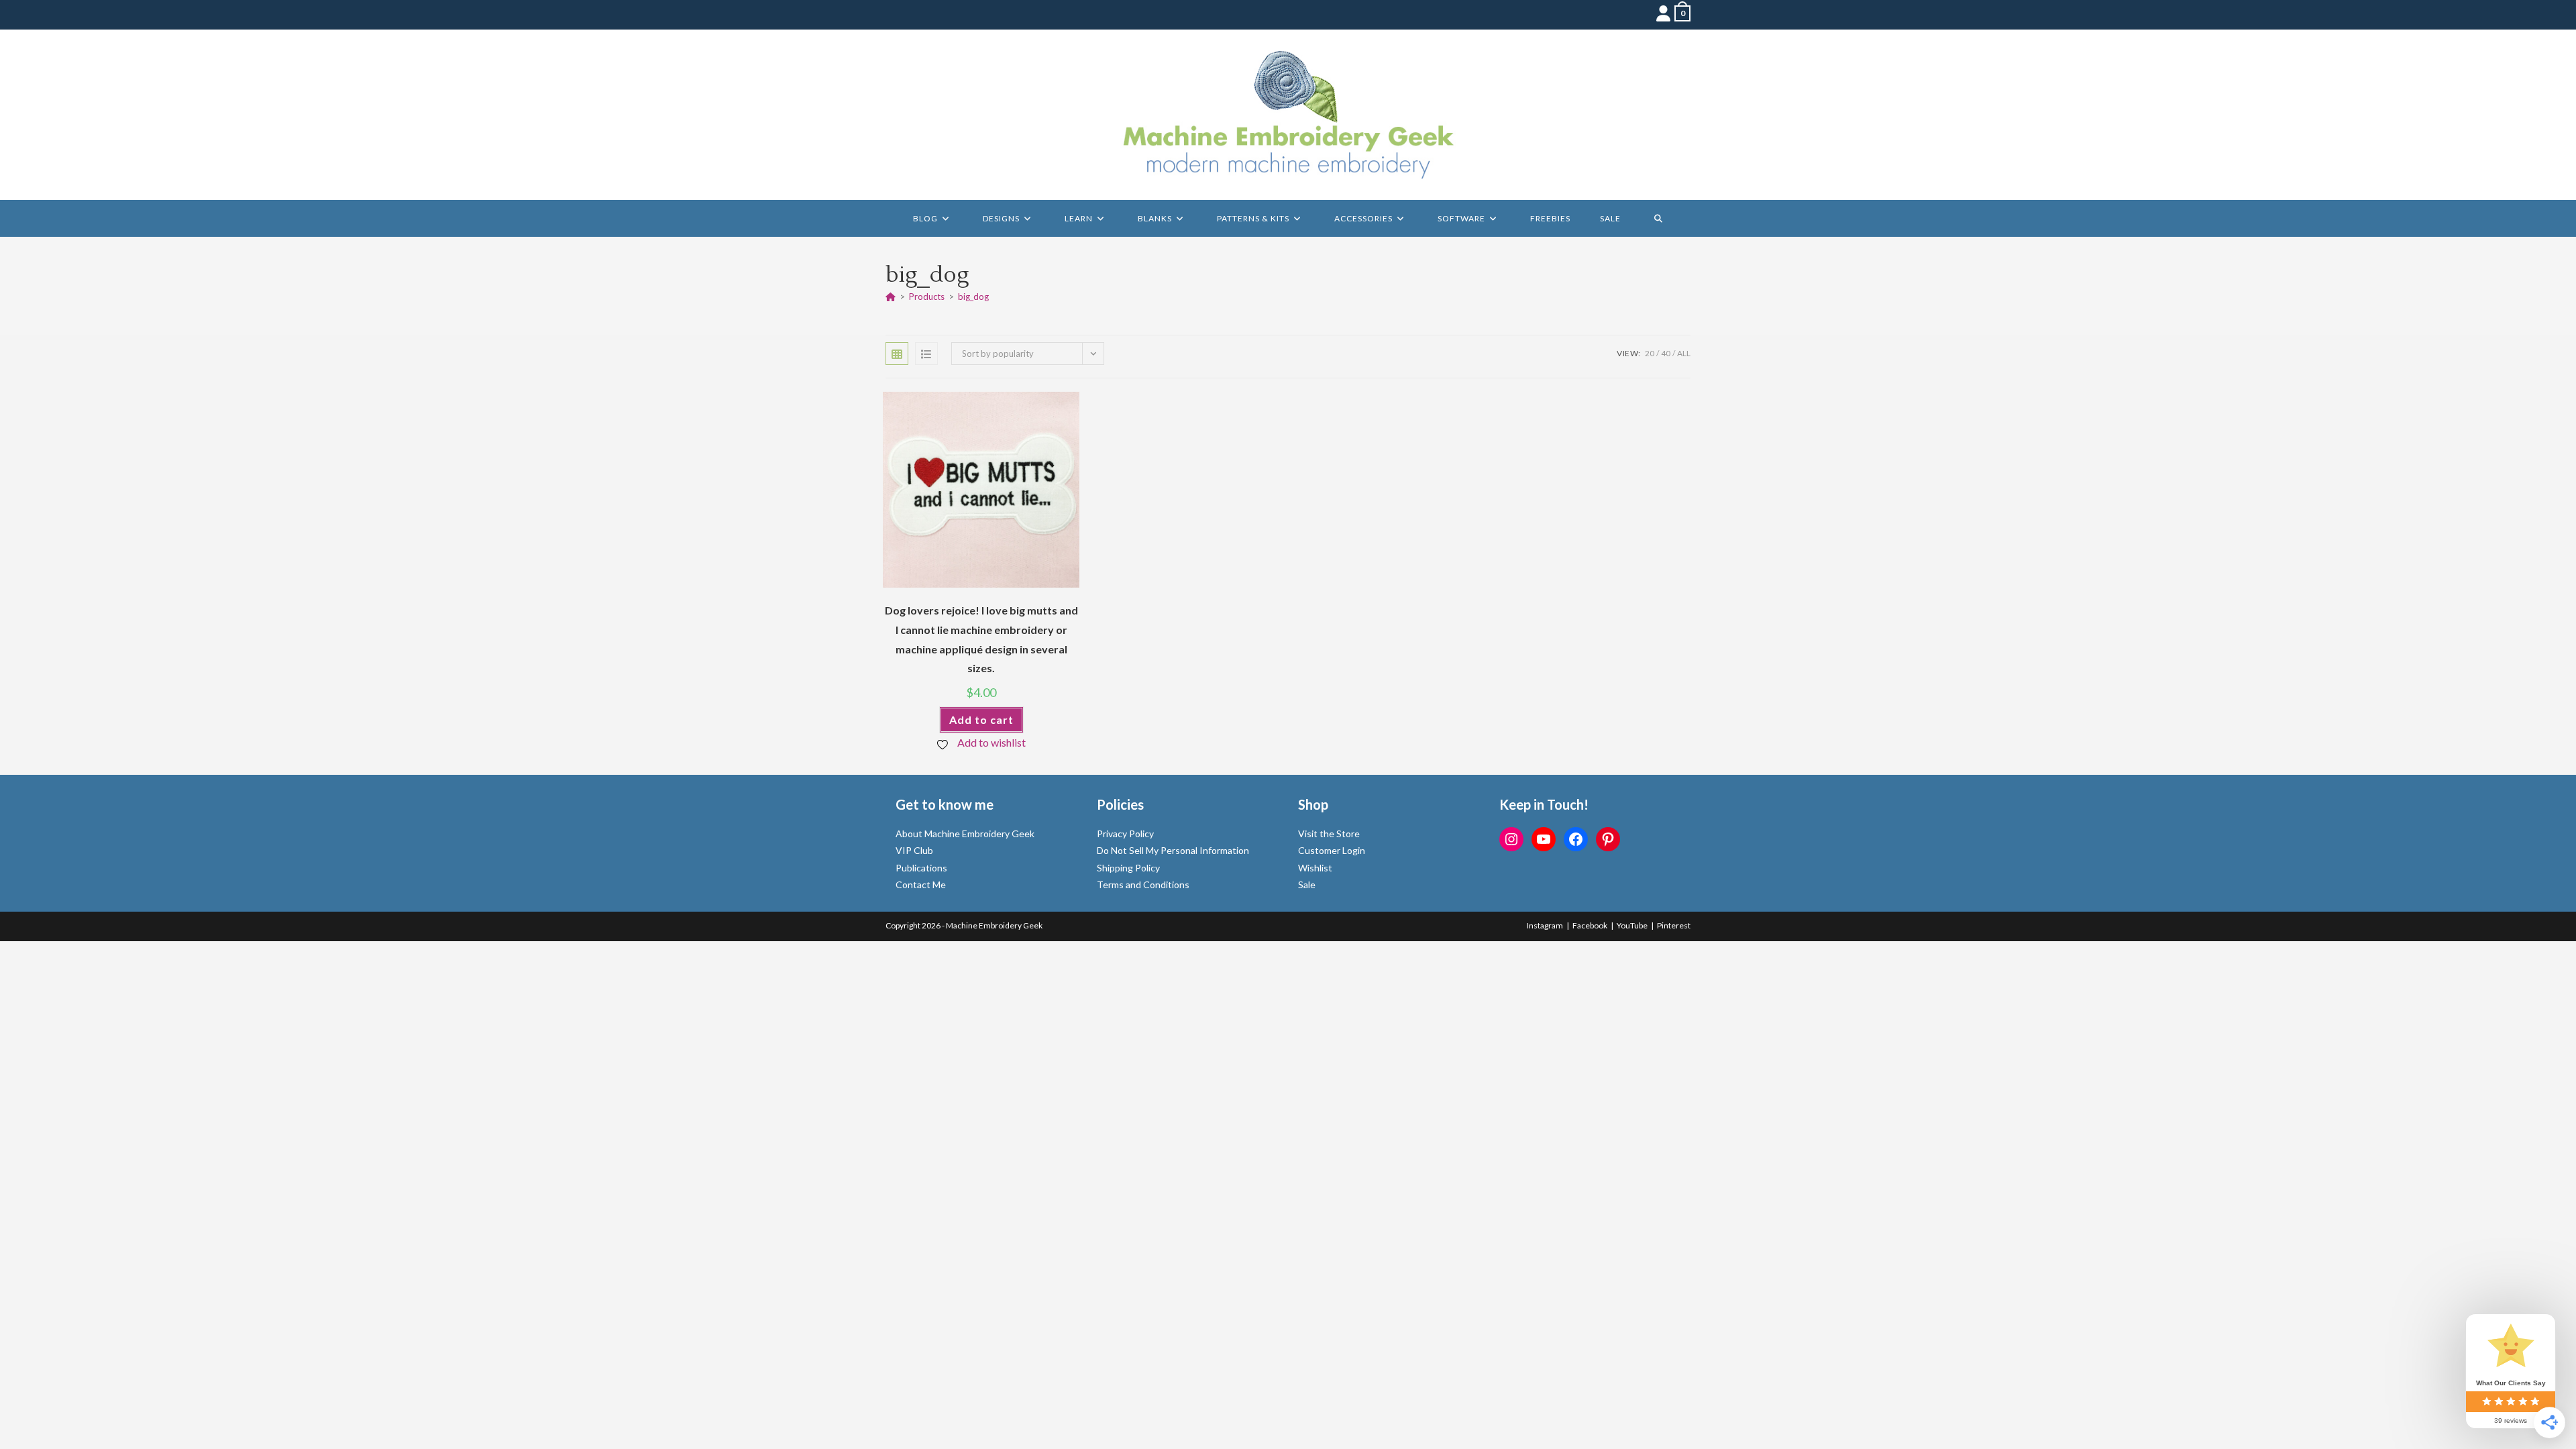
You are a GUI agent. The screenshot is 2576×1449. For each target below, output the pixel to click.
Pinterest (1674, 925)
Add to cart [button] (981, 719)
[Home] (891, 297)
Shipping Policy (1128, 868)
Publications (921, 868)
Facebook (1590, 925)
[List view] (926, 354)
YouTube (1632, 925)
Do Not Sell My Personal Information (1173, 850)
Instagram (1545, 925)
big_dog (973, 297)
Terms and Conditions (1143, 884)
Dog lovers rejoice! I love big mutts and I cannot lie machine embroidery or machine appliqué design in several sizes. (981, 639)
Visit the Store (1329, 834)
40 (1666, 353)
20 (1650, 353)
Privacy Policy (1125, 834)
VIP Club (914, 850)
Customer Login (1332, 850)
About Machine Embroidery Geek (965, 834)
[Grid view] (897, 354)
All (1684, 353)
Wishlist (1315, 868)
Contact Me (921, 884)
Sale (1307, 884)
